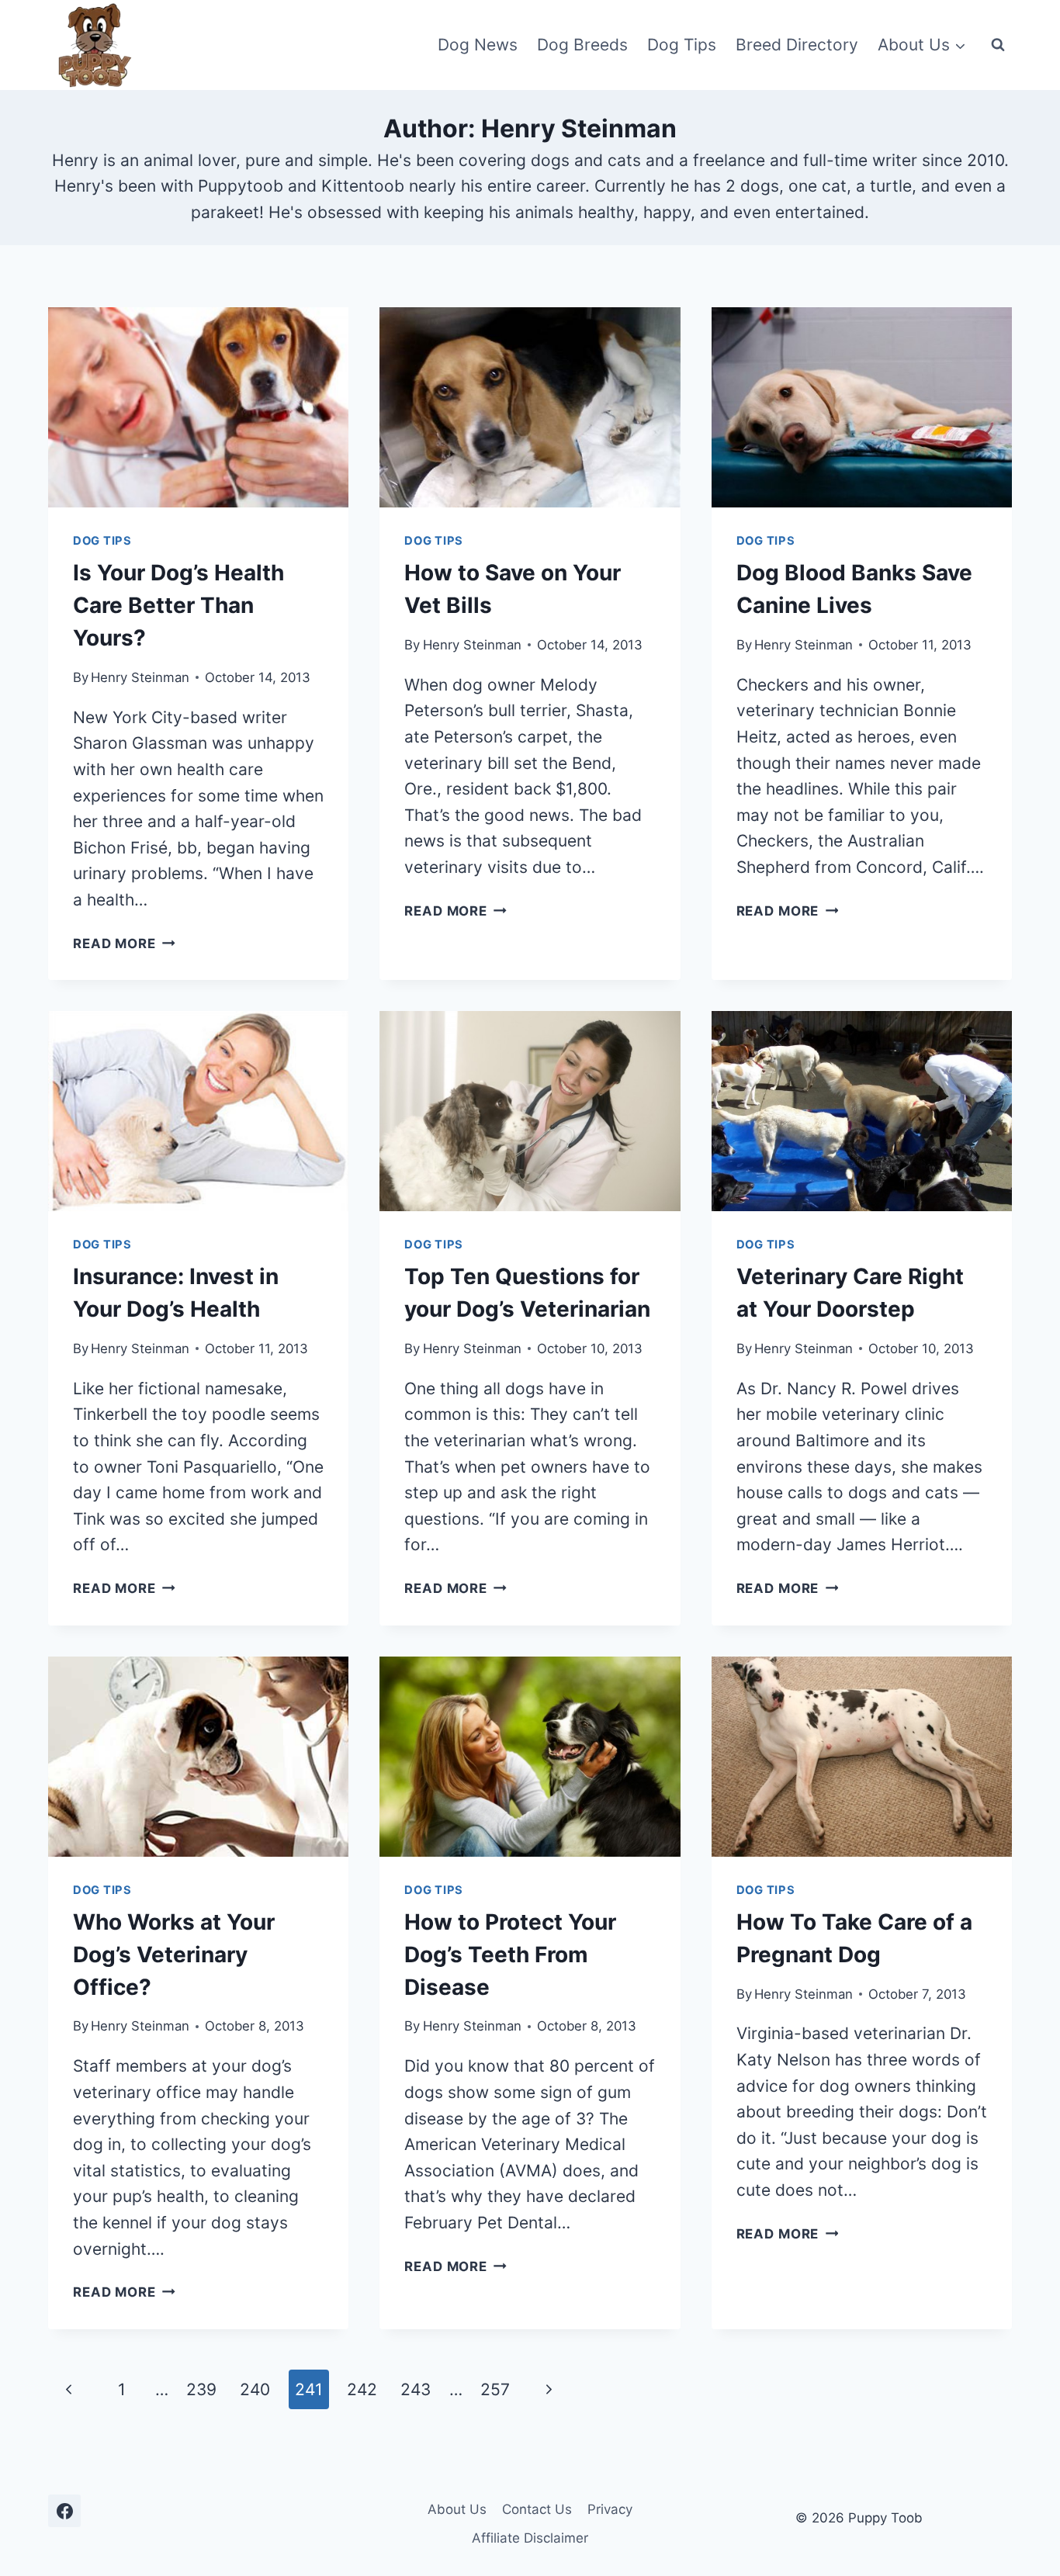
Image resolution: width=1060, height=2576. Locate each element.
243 (416, 2389)
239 (201, 2389)
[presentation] (198, 407)
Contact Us (537, 2509)
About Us (457, 2509)
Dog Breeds (582, 45)
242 (362, 2389)
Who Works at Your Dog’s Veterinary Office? (174, 1955)
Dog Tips (682, 45)
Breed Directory (797, 45)
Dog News (478, 45)
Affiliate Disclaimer (530, 2538)
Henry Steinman (140, 677)
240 (255, 2389)
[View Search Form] (998, 45)
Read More (124, 943)
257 (495, 2389)
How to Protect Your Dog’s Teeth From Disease (510, 1955)
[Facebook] (64, 2511)
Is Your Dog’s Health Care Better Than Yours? (178, 605)
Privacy (610, 2509)
